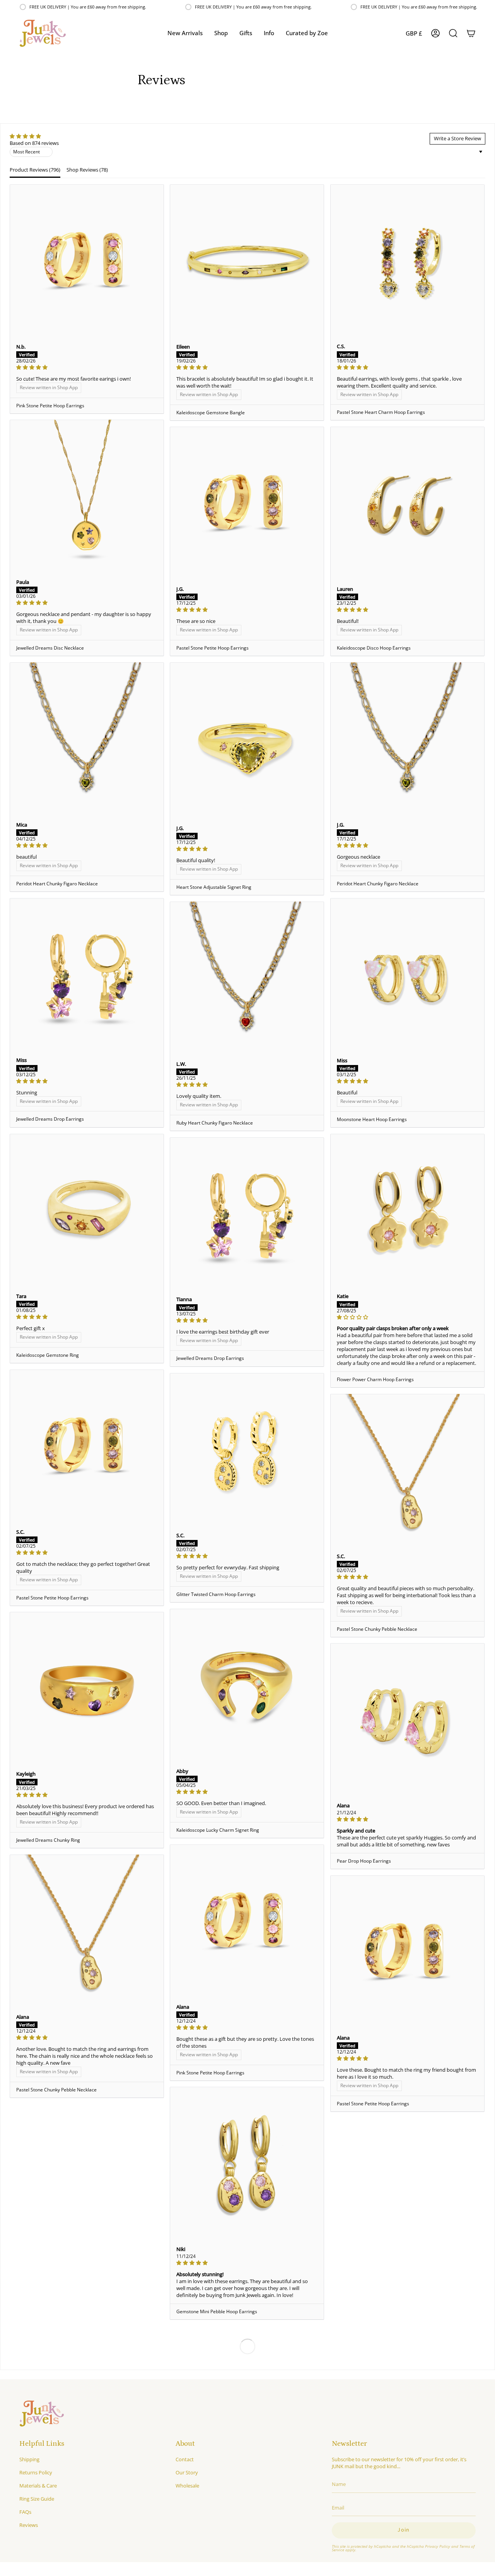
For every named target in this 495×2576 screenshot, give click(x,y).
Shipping (29, 2459)
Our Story (187, 2472)
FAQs (25, 2512)
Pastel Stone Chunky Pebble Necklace (377, 1629)
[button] (221, 33)
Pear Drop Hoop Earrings (364, 1861)
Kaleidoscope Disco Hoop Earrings (374, 648)
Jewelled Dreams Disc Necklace (50, 648)
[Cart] (471, 33)
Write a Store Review (457, 138)
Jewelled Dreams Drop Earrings (50, 1119)
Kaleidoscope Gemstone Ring (48, 1355)
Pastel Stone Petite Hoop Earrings (213, 648)
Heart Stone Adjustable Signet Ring (214, 887)
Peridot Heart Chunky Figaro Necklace (378, 884)
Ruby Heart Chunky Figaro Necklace (215, 1123)
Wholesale (187, 2486)
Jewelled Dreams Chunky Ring (48, 1840)
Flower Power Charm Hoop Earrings (375, 1379)
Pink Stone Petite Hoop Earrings (50, 406)
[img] (34, 136)
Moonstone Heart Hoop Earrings (372, 1119)
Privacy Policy (438, 2546)
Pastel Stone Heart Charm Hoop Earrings (381, 412)
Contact (185, 2459)
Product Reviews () (35, 170)
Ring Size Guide (37, 2499)
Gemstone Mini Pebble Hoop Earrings (217, 2311)
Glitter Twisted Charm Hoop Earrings (216, 1594)
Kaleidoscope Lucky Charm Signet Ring (218, 1830)
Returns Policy (36, 2472)
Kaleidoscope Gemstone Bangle (211, 413)
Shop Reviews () (87, 170)
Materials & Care (38, 2486)
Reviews (29, 2525)
